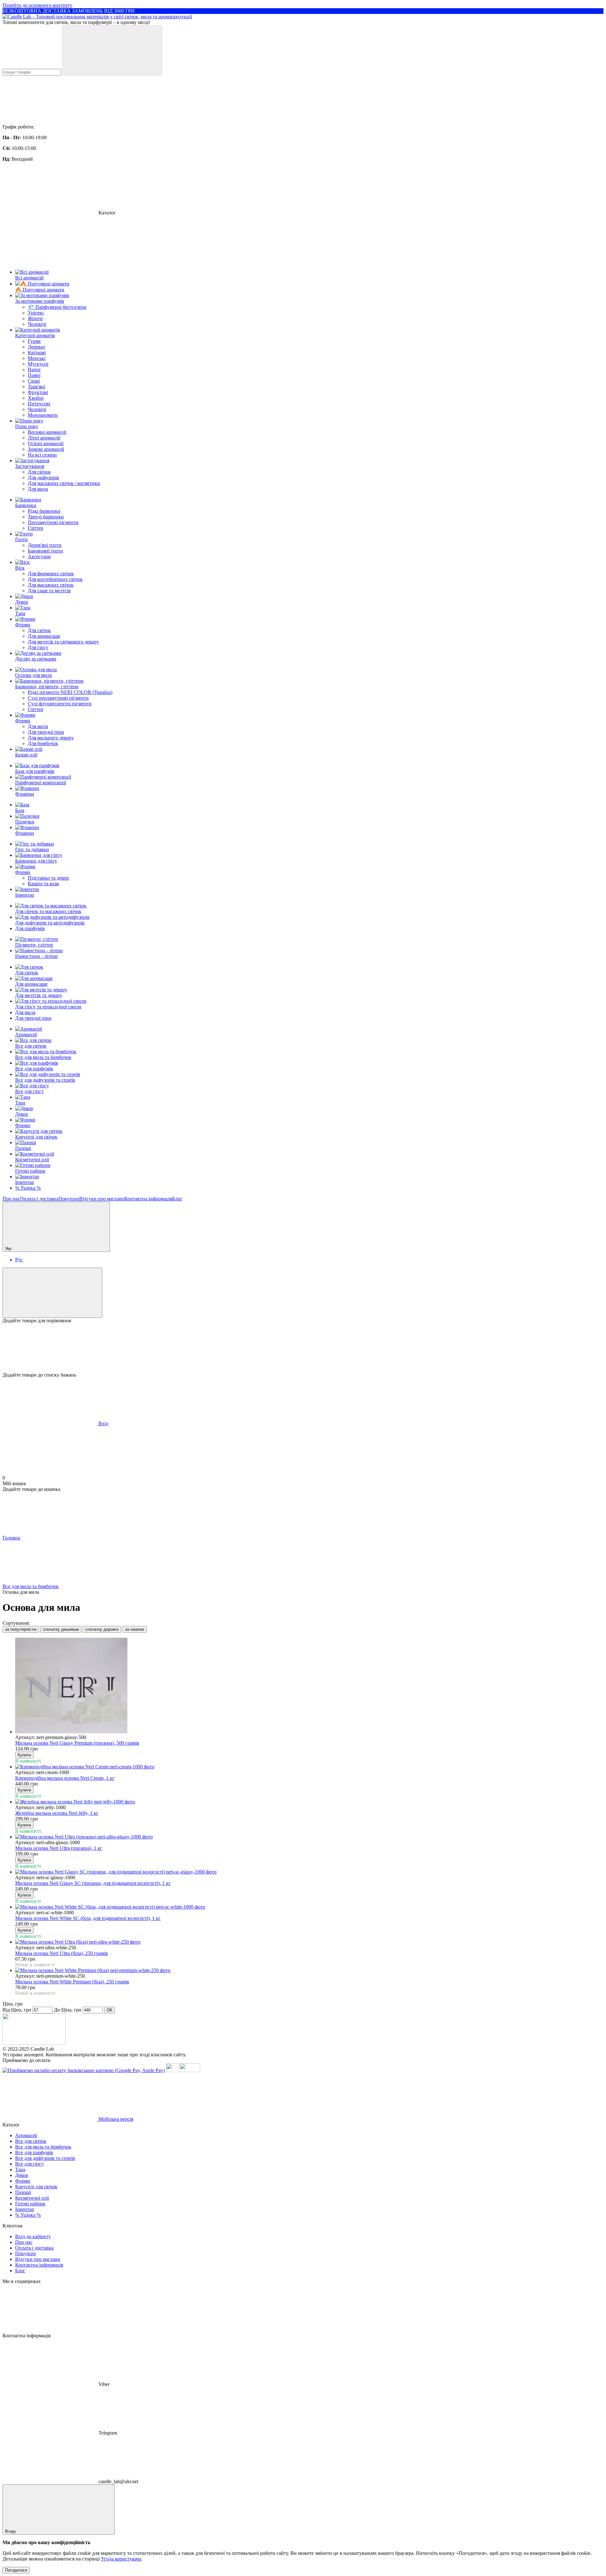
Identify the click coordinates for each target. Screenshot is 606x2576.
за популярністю (21, 1629)
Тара (20, 1103)
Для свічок (39, 472)
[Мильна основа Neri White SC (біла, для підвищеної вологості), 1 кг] (309, 1907)
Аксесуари (39, 556)
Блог (177, 1199)
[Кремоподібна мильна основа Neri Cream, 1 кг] (309, 1767)
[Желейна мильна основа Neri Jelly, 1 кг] (309, 1802)
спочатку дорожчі (102, 1629)
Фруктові (38, 392)
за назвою (135, 1629)
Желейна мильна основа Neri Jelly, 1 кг (57, 1813)
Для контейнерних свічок (55, 579)
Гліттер (36, 528)
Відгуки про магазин (102, 1199)
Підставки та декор (48, 878)
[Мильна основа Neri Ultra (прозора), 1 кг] (309, 1837)
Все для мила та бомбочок (43, 1057)
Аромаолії (26, 1034)
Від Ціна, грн (17, 2010)
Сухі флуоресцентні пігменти (60, 704)
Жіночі (35, 318)
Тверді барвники (46, 517)
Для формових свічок (51, 574)
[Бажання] (303, 1348)
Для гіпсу (38, 647)
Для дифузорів (43, 478)
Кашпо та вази (43, 884)
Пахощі (23, 1148)
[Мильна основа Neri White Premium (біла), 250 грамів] (309, 1970)
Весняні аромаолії (47, 432)
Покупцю (69, 1199)
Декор (22, 1114)
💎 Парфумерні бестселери (57, 307)
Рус (19, 1260)
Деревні (36, 347)
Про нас (11, 1199)
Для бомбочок (43, 743)
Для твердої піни (46, 732)
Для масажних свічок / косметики (64, 483)
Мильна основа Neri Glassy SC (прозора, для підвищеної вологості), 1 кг (93, 1883)
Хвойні (36, 398)
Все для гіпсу (30, 1091)
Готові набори (30, 1171)
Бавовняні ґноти (45, 551)
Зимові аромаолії (46, 449)
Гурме (34, 341)
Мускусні (38, 364)
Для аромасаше (44, 636)
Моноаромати (43, 415)
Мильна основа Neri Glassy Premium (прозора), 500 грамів (77, 1743)
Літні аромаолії (44, 438)
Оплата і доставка (39, 1199)
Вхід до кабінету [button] (33, 2236)
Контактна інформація (148, 1199)
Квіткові (37, 353)
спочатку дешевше (61, 1629)
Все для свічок (31, 1046)
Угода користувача (121, 2559)
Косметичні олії (32, 1159)
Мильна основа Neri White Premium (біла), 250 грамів (72, 1982)
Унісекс (36, 313)
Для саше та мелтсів (49, 591)
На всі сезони (42, 455)
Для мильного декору (51, 738)
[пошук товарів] (112, 50)
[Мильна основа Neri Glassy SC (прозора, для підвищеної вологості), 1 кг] (309, 1872)
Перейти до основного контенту (37, 5)
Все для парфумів (34, 1069)
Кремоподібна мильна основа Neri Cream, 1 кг (65, 1778)
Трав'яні (36, 387)
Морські (37, 358)
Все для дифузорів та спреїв (45, 1080)
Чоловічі (37, 324)
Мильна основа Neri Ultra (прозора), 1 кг (59, 1848)
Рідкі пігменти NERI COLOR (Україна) (70, 692)
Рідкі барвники (44, 511)
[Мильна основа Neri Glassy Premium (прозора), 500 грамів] (309, 1686)
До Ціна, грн (68, 2010)
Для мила (38, 489)
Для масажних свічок (51, 585)
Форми (23, 1125)
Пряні (34, 375)
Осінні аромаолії (46, 443)
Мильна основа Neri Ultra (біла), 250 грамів (62, 1953)
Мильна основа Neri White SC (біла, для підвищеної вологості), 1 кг (88, 1918)
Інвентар (25, 1182)
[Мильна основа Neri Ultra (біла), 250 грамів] (309, 1942)
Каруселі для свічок (36, 1137)
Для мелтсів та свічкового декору (63, 642)
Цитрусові (39, 404)
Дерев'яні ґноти (45, 545)
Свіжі (34, 381)
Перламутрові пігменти (53, 522)
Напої (34, 370)
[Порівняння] (52, 1293)
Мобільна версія (115, 2119)
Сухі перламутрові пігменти (58, 698)
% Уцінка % (28, 1188)
